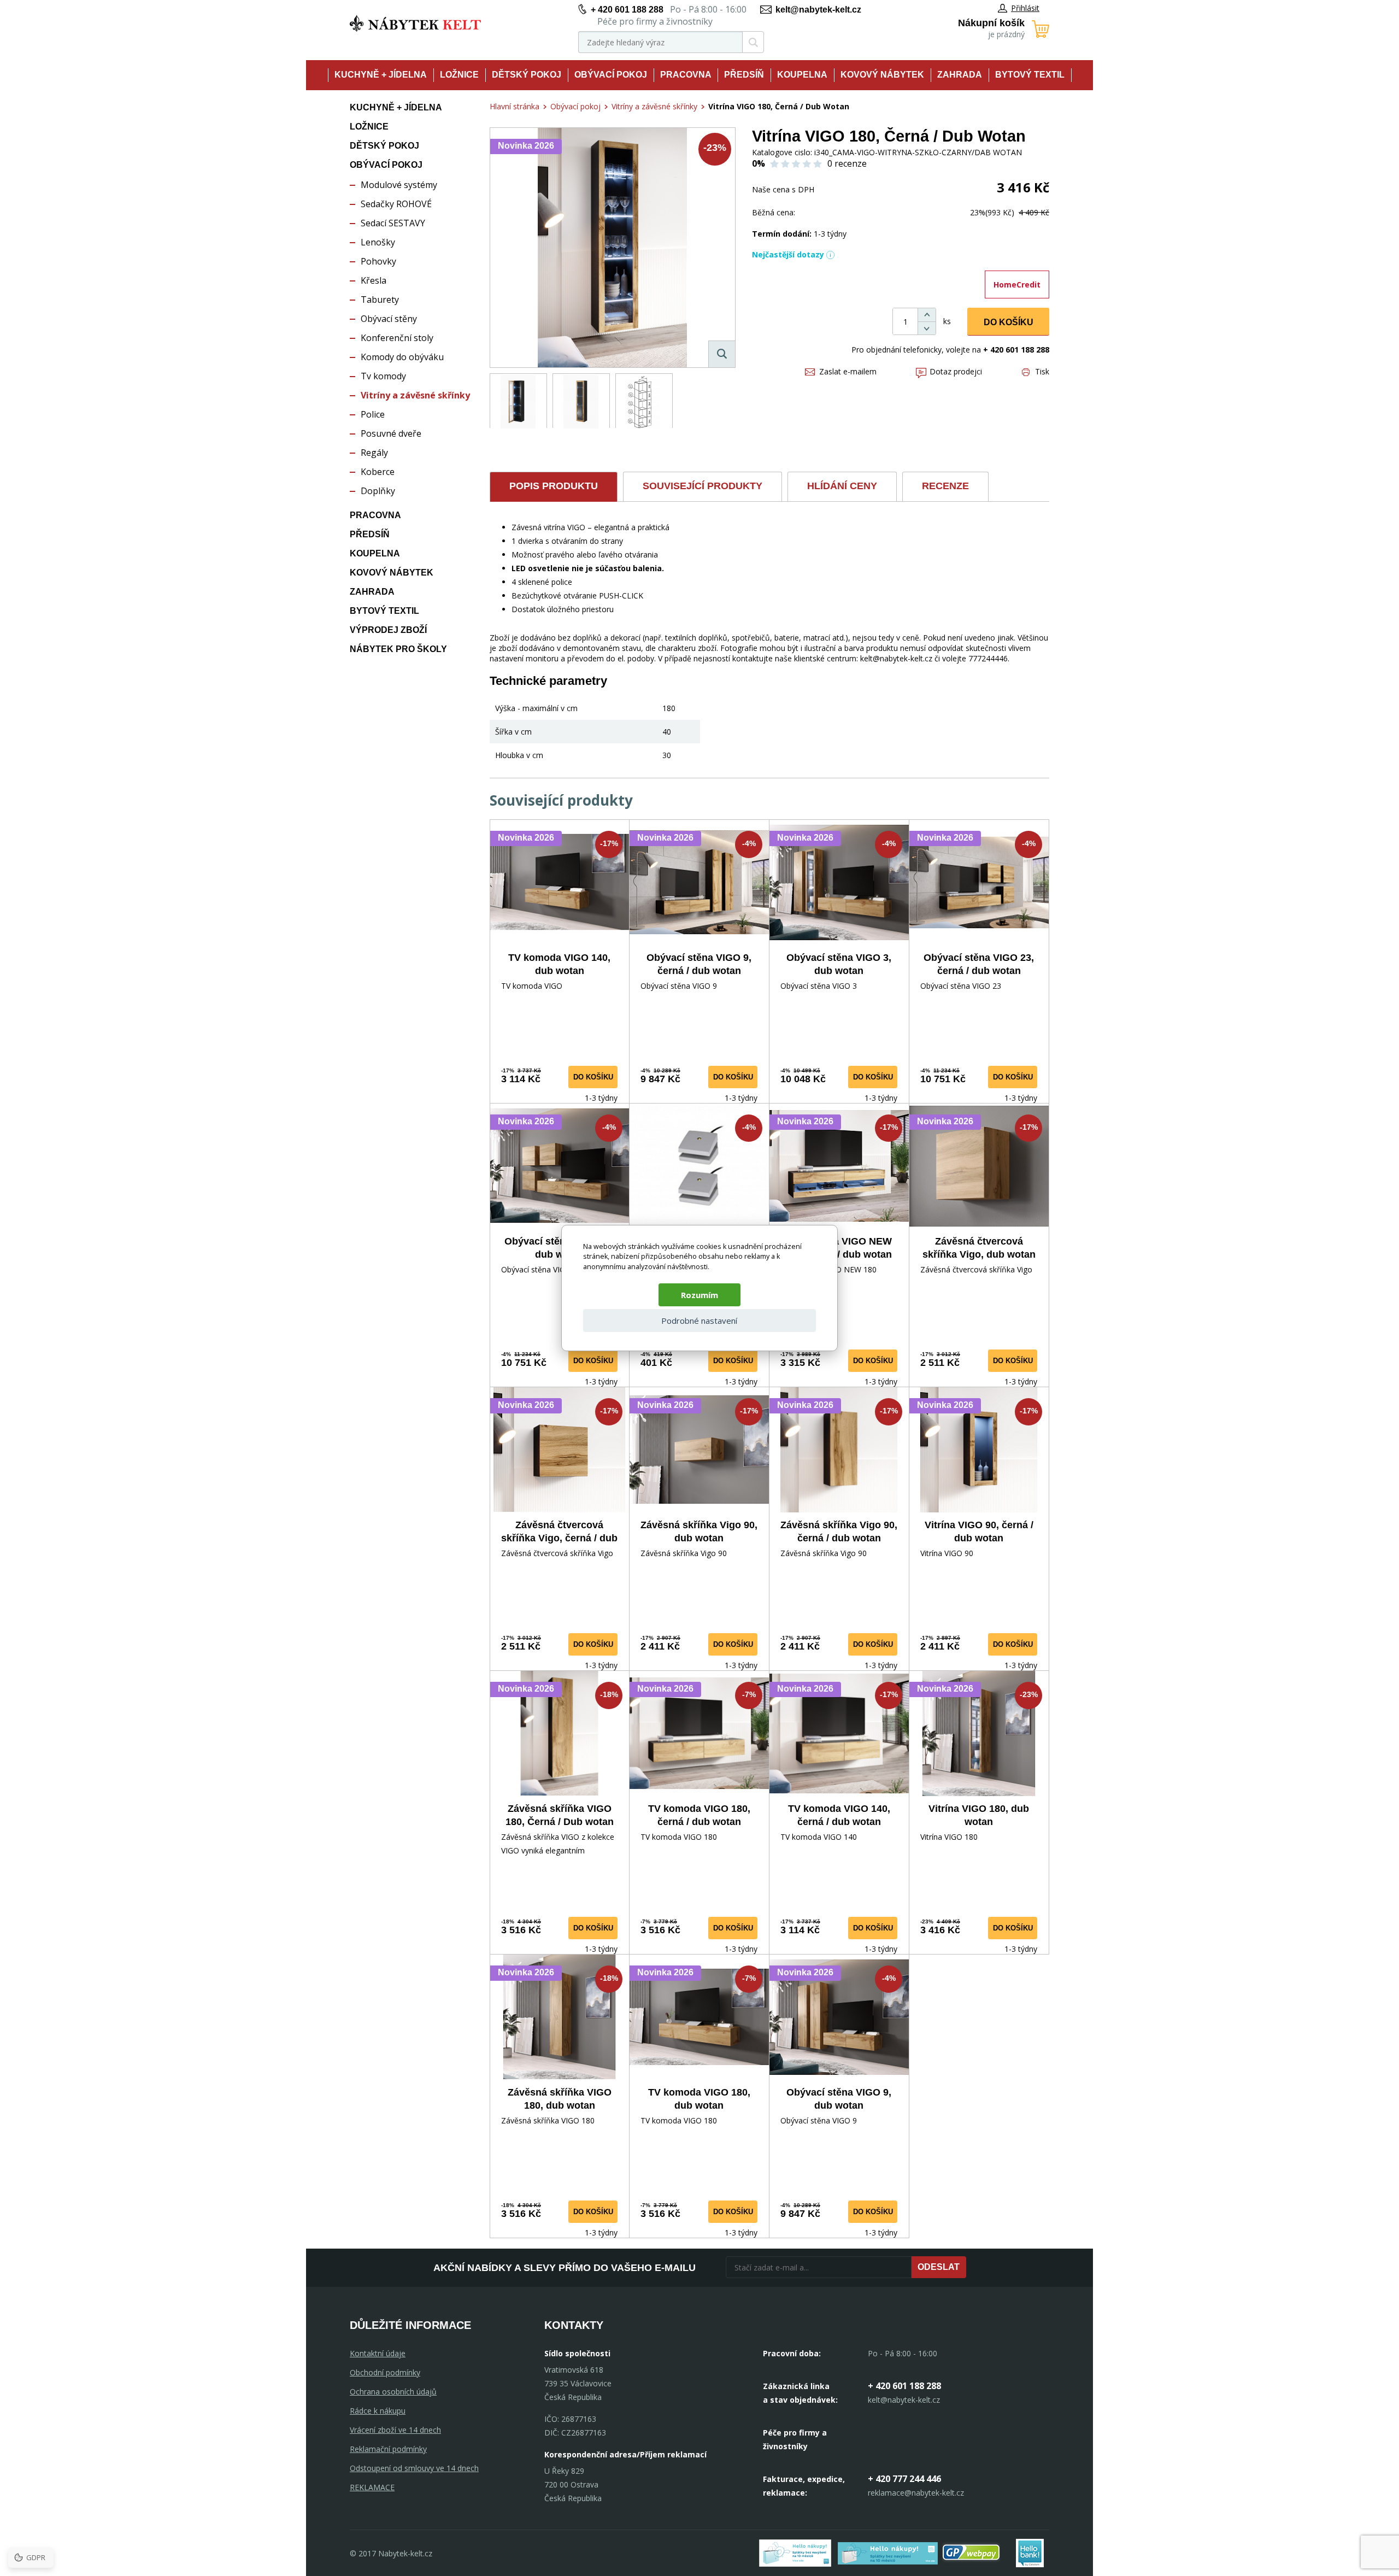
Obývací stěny (389, 319)
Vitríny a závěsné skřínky (415, 395)
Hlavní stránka (515, 106)
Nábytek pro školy (398, 649)
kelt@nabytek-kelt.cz (818, 10)
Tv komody (383, 376)
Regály (374, 453)
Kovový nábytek (882, 75)
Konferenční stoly (397, 338)
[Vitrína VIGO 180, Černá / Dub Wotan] (613, 248)
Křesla (374, 280)
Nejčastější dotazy (788, 254)
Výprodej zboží (388, 630)
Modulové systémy (399, 185)
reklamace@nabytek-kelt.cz (916, 2493)
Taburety (380, 300)
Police (373, 414)
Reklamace (372, 2487)
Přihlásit (1025, 8)
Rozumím (699, 1295)
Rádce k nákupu (378, 2411)
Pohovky (378, 261)
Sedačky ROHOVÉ (396, 204)
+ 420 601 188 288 (627, 10)
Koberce (378, 472)
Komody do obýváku (402, 357)
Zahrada (960, 75)
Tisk (1042, 371)
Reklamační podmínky (388, 2449)
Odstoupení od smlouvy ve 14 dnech (414, 2468)
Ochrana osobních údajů (393, 2392)
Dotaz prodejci (956, 371)
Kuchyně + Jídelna (381, 75)
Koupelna (802, 75)
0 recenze (847, 163)
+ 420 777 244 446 (904, 2479)
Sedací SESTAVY (393, 223)
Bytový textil (1030, 75)
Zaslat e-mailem (848, 371)
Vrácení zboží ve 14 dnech (395, 2430)
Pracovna (686, 75)
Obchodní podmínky (385, 2372)
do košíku (593, 1077)
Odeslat (939, 2267)
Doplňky (378, 491)
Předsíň (744, 75)
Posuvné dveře (391, 433)
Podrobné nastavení (699, 1321)
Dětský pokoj (527, 75)
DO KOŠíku (1009, 322)
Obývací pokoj (611, 75)
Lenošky (378, 242)
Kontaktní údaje (378, 2353)
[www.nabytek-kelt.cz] (415, 23)
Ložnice (459, 75)
